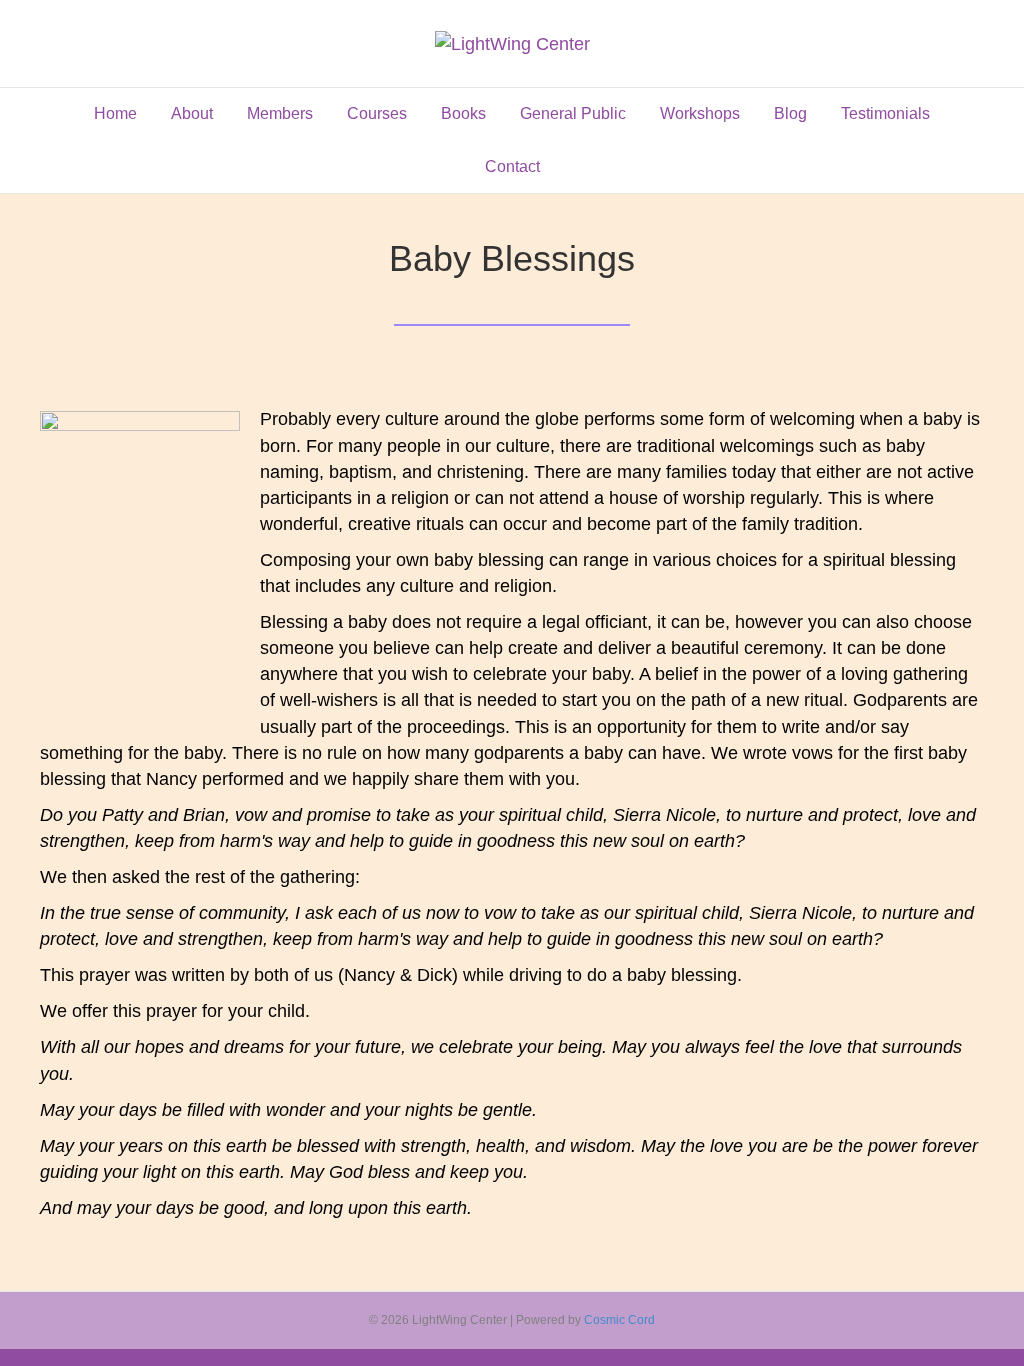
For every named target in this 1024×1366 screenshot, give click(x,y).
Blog (790, 113)
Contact (512, 166)
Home (115, 113)
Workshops (700, 113)
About (192, 113)
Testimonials (885, 113)
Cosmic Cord (619, 1320)
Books (463, 113)
